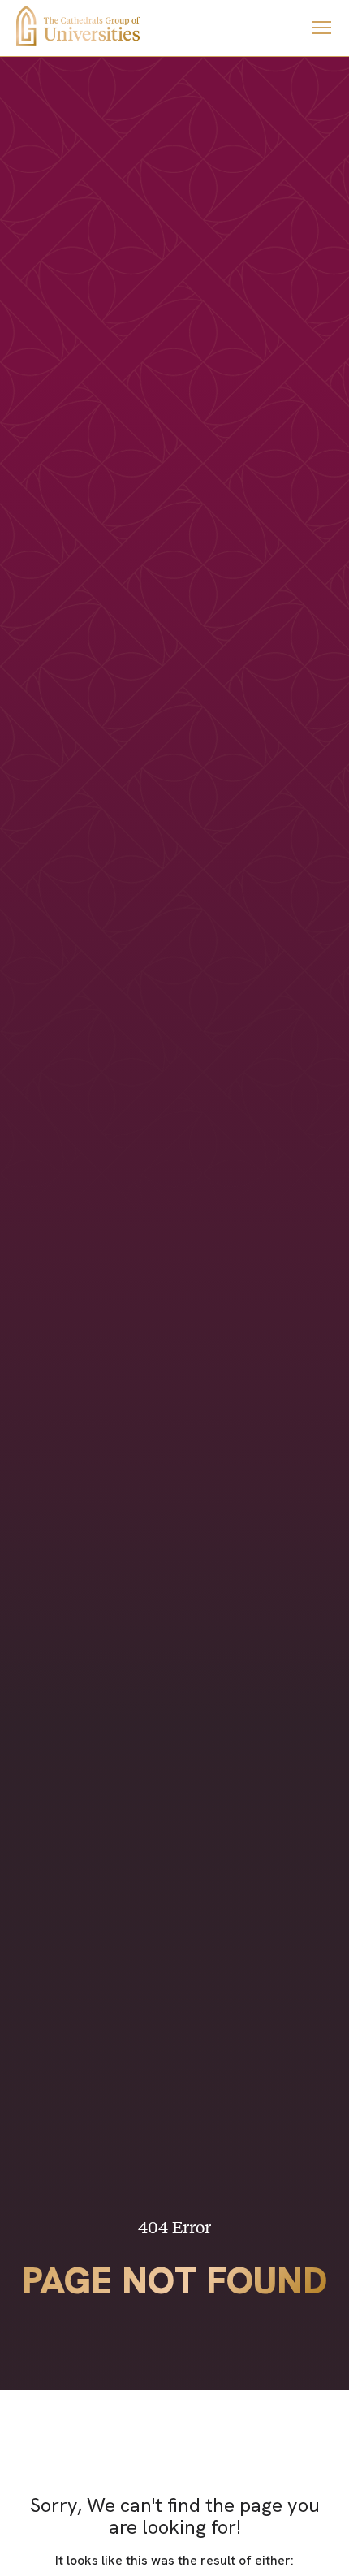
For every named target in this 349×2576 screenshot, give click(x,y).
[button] (321, 28)
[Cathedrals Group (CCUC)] (78, 26)
